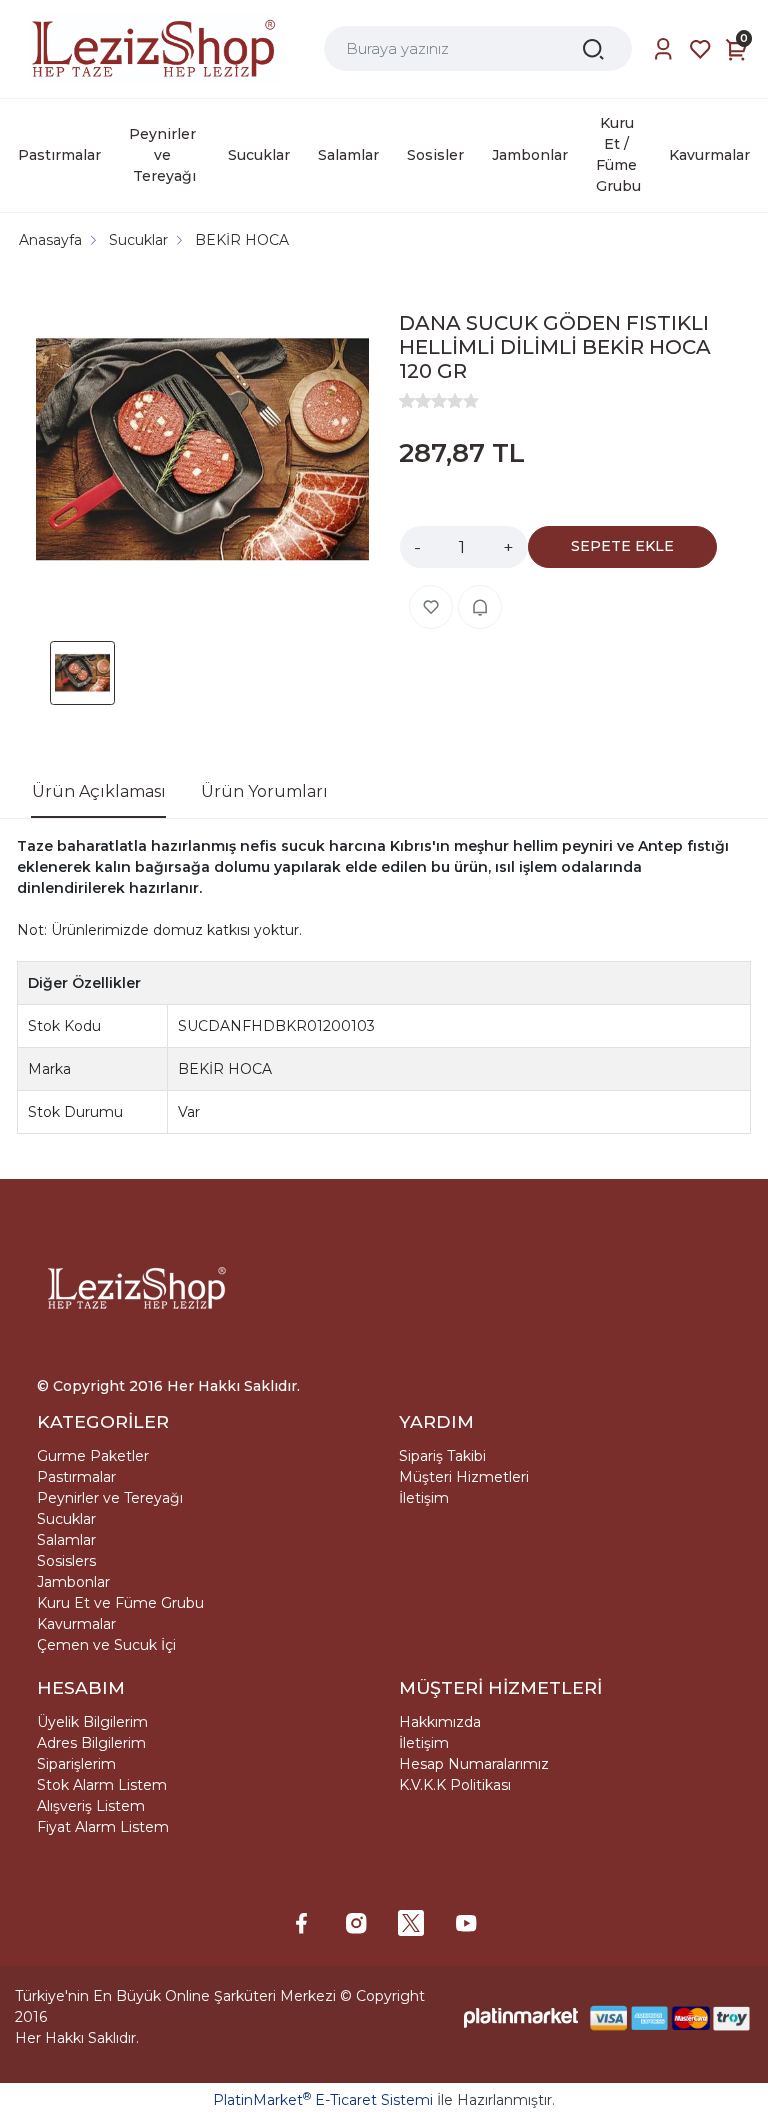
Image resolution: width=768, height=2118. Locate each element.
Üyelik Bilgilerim (92, 1722)
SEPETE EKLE (622, 546)
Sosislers (66, 1561)
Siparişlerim (76, 1764)
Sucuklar (66, 1519)
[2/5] (415, 401)
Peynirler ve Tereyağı (110, 1498)
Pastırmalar (76, 1477)
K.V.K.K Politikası (455, 1785)
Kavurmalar (76, 1624)
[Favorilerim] (700, 49)
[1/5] (407, 401)
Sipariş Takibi (442, 1456)
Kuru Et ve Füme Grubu (120, 1603)
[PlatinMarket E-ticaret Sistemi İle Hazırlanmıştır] (521, 2017)
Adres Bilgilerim (91, 1743)
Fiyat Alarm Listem (103, 1827)
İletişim (424, 1498)
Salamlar (66, 1540)
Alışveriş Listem (91, 1806)
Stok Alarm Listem (102, 1785)
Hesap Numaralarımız (474, 1764)
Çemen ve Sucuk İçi (106, 1645)
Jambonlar (73, 1582)
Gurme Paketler (93, 1456)
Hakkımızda (440, 1722)
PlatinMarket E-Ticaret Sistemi (323, 2100)
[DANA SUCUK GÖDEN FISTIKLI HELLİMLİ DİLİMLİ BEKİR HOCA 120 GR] (202, 452)
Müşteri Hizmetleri (464, 1477)
